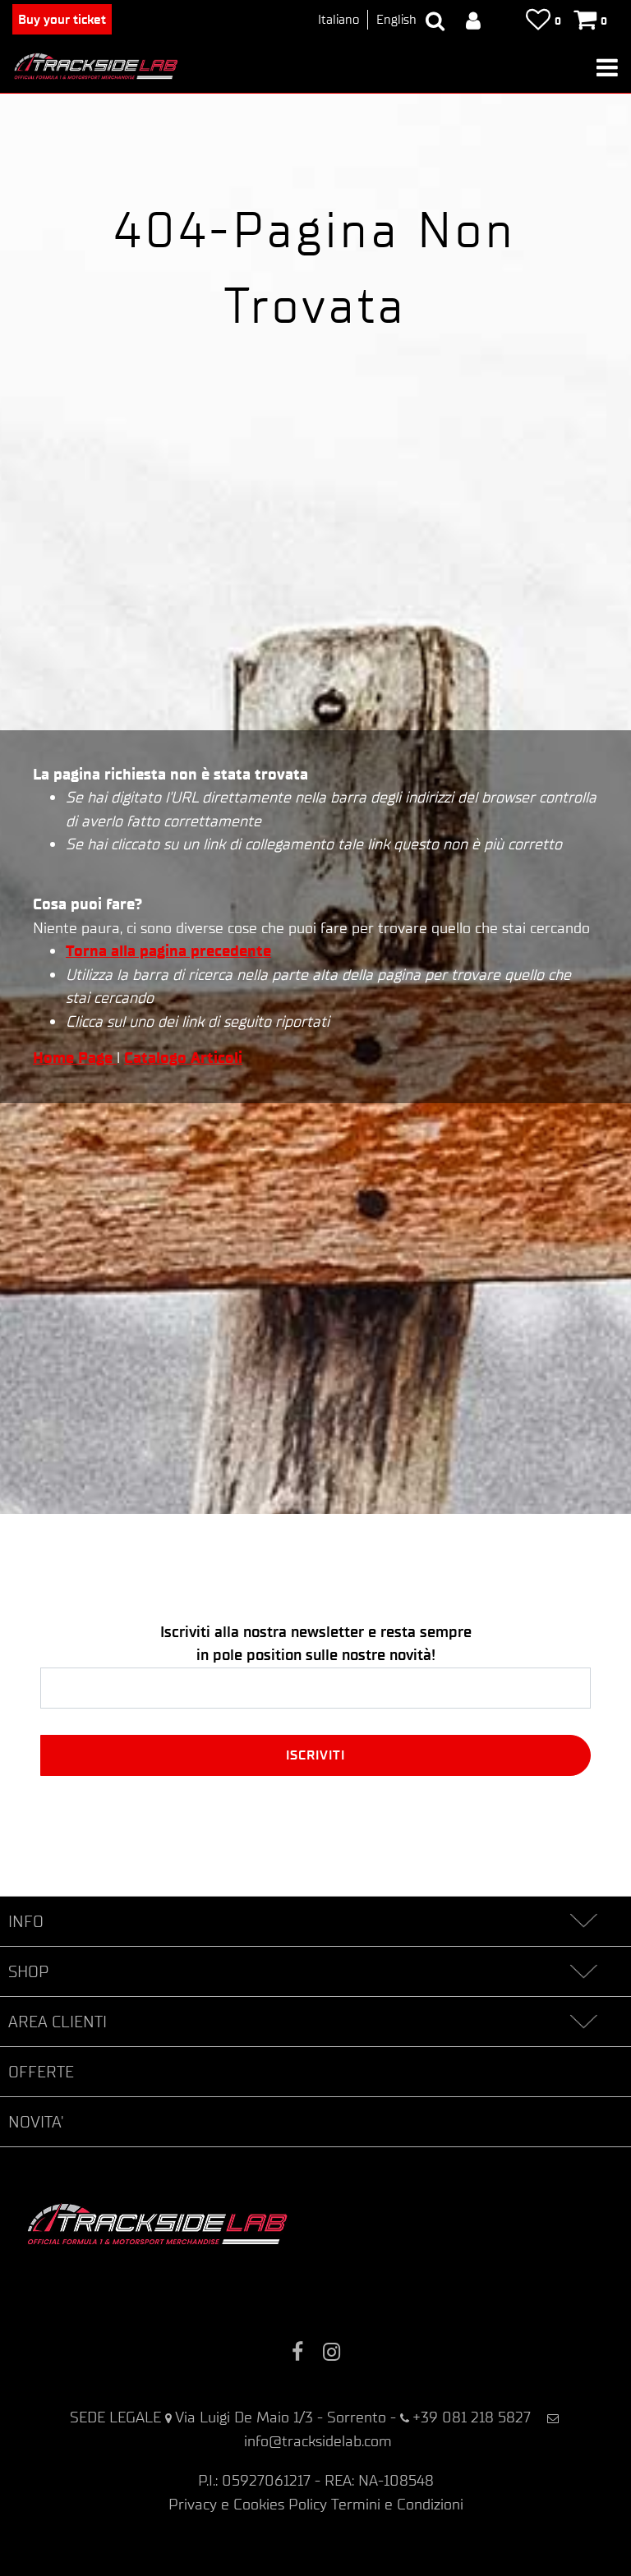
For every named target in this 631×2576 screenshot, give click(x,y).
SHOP (28, 1971)
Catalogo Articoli (183, 1058)
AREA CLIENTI (58, 2022)
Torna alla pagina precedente (168, 951)
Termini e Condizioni (397, 2504)
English (396, 19)
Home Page (75, 1058)
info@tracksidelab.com (318, 2441)
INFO (26, 1921)
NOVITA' (36, 2122)
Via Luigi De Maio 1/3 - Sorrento (281, 2417)
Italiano (339, 19)
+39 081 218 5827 (472, 2417)
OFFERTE (41, 2072)
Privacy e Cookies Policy (248, 2504)
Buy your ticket (62, 19)
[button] (315, 1755)
